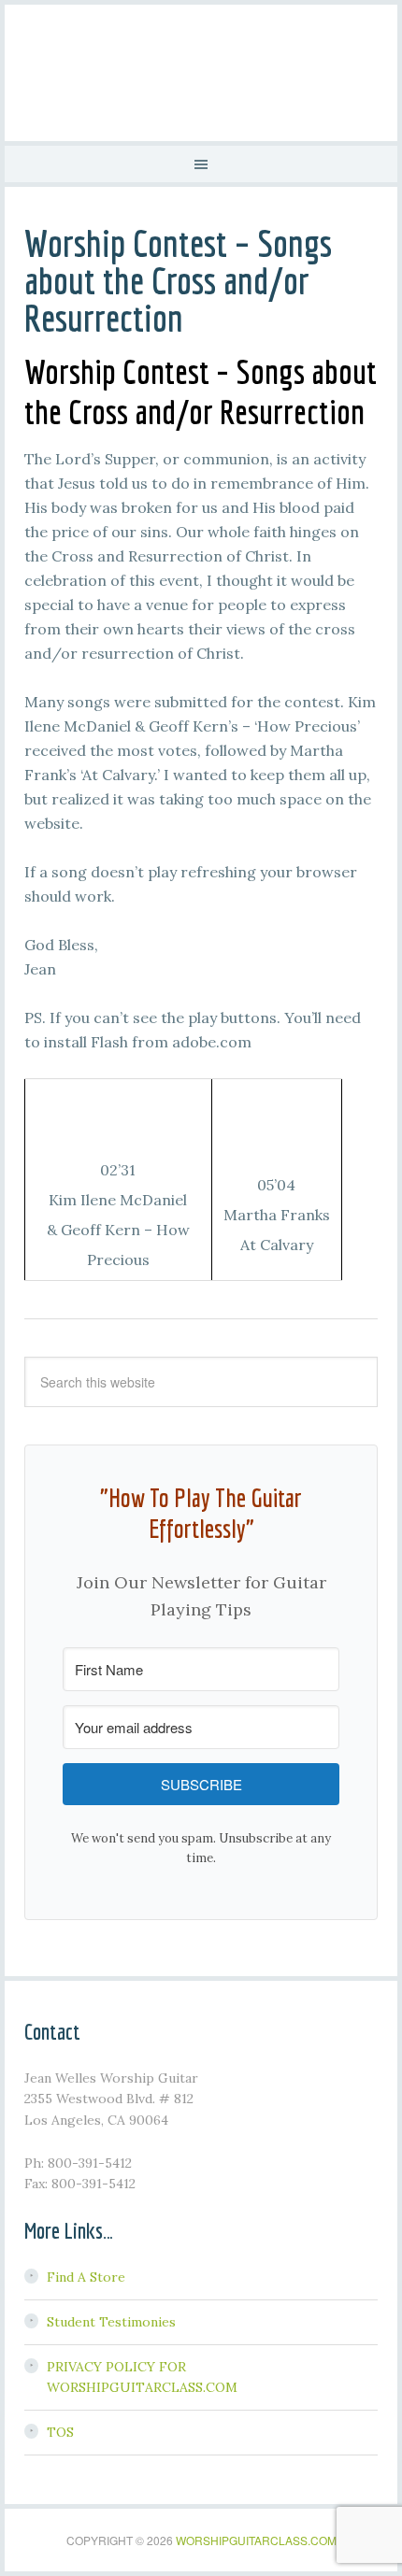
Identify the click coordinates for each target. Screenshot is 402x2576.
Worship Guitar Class (201, 70)
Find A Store (86, 2277)
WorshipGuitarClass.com (256, 2540)
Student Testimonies (111, 2322)
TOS (60, 2432)
